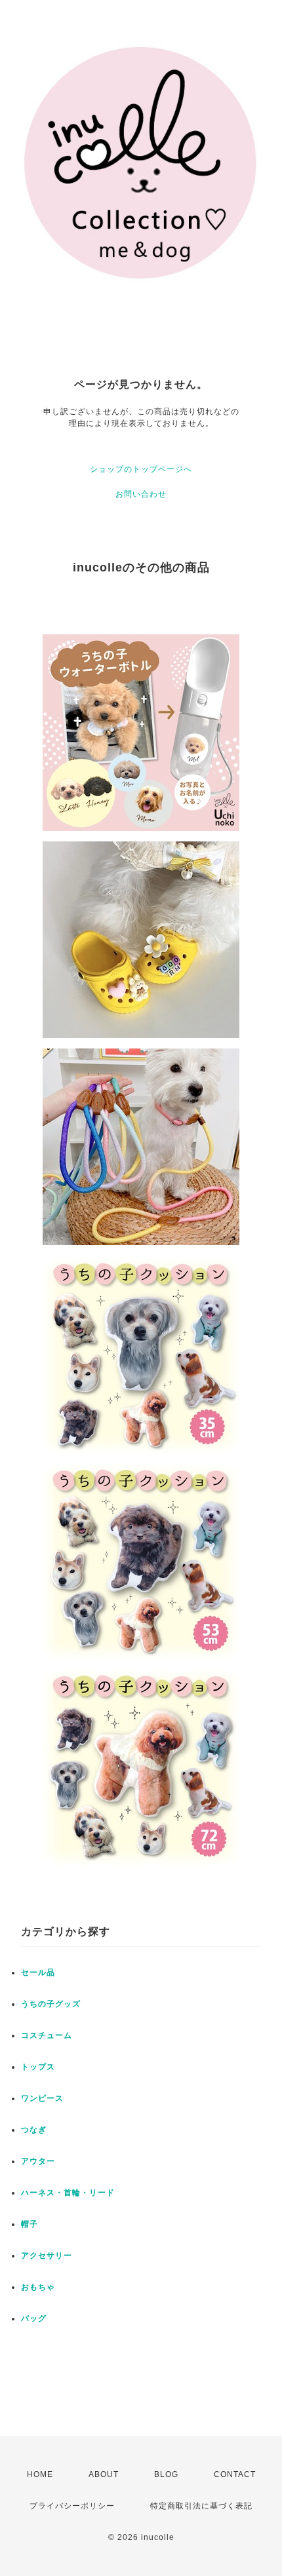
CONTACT (235, 2474)
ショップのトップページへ (141, 469)
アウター (38, 2161)
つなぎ (34, 2130)
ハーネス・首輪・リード (68, 2193)
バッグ (34, 2318)
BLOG (166, 2474)
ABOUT (104, 2474)
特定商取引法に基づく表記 (201, 2506)
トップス (38, 2067)
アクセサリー (47, 2256)
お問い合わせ (141, 494)
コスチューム (47, 2035)
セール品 (38, 1972)
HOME (40, 2474)
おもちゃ (38, 2287)
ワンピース (42, 2098)
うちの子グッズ (51, 2004)
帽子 (30, 2224)
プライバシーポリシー (72, 2506)
